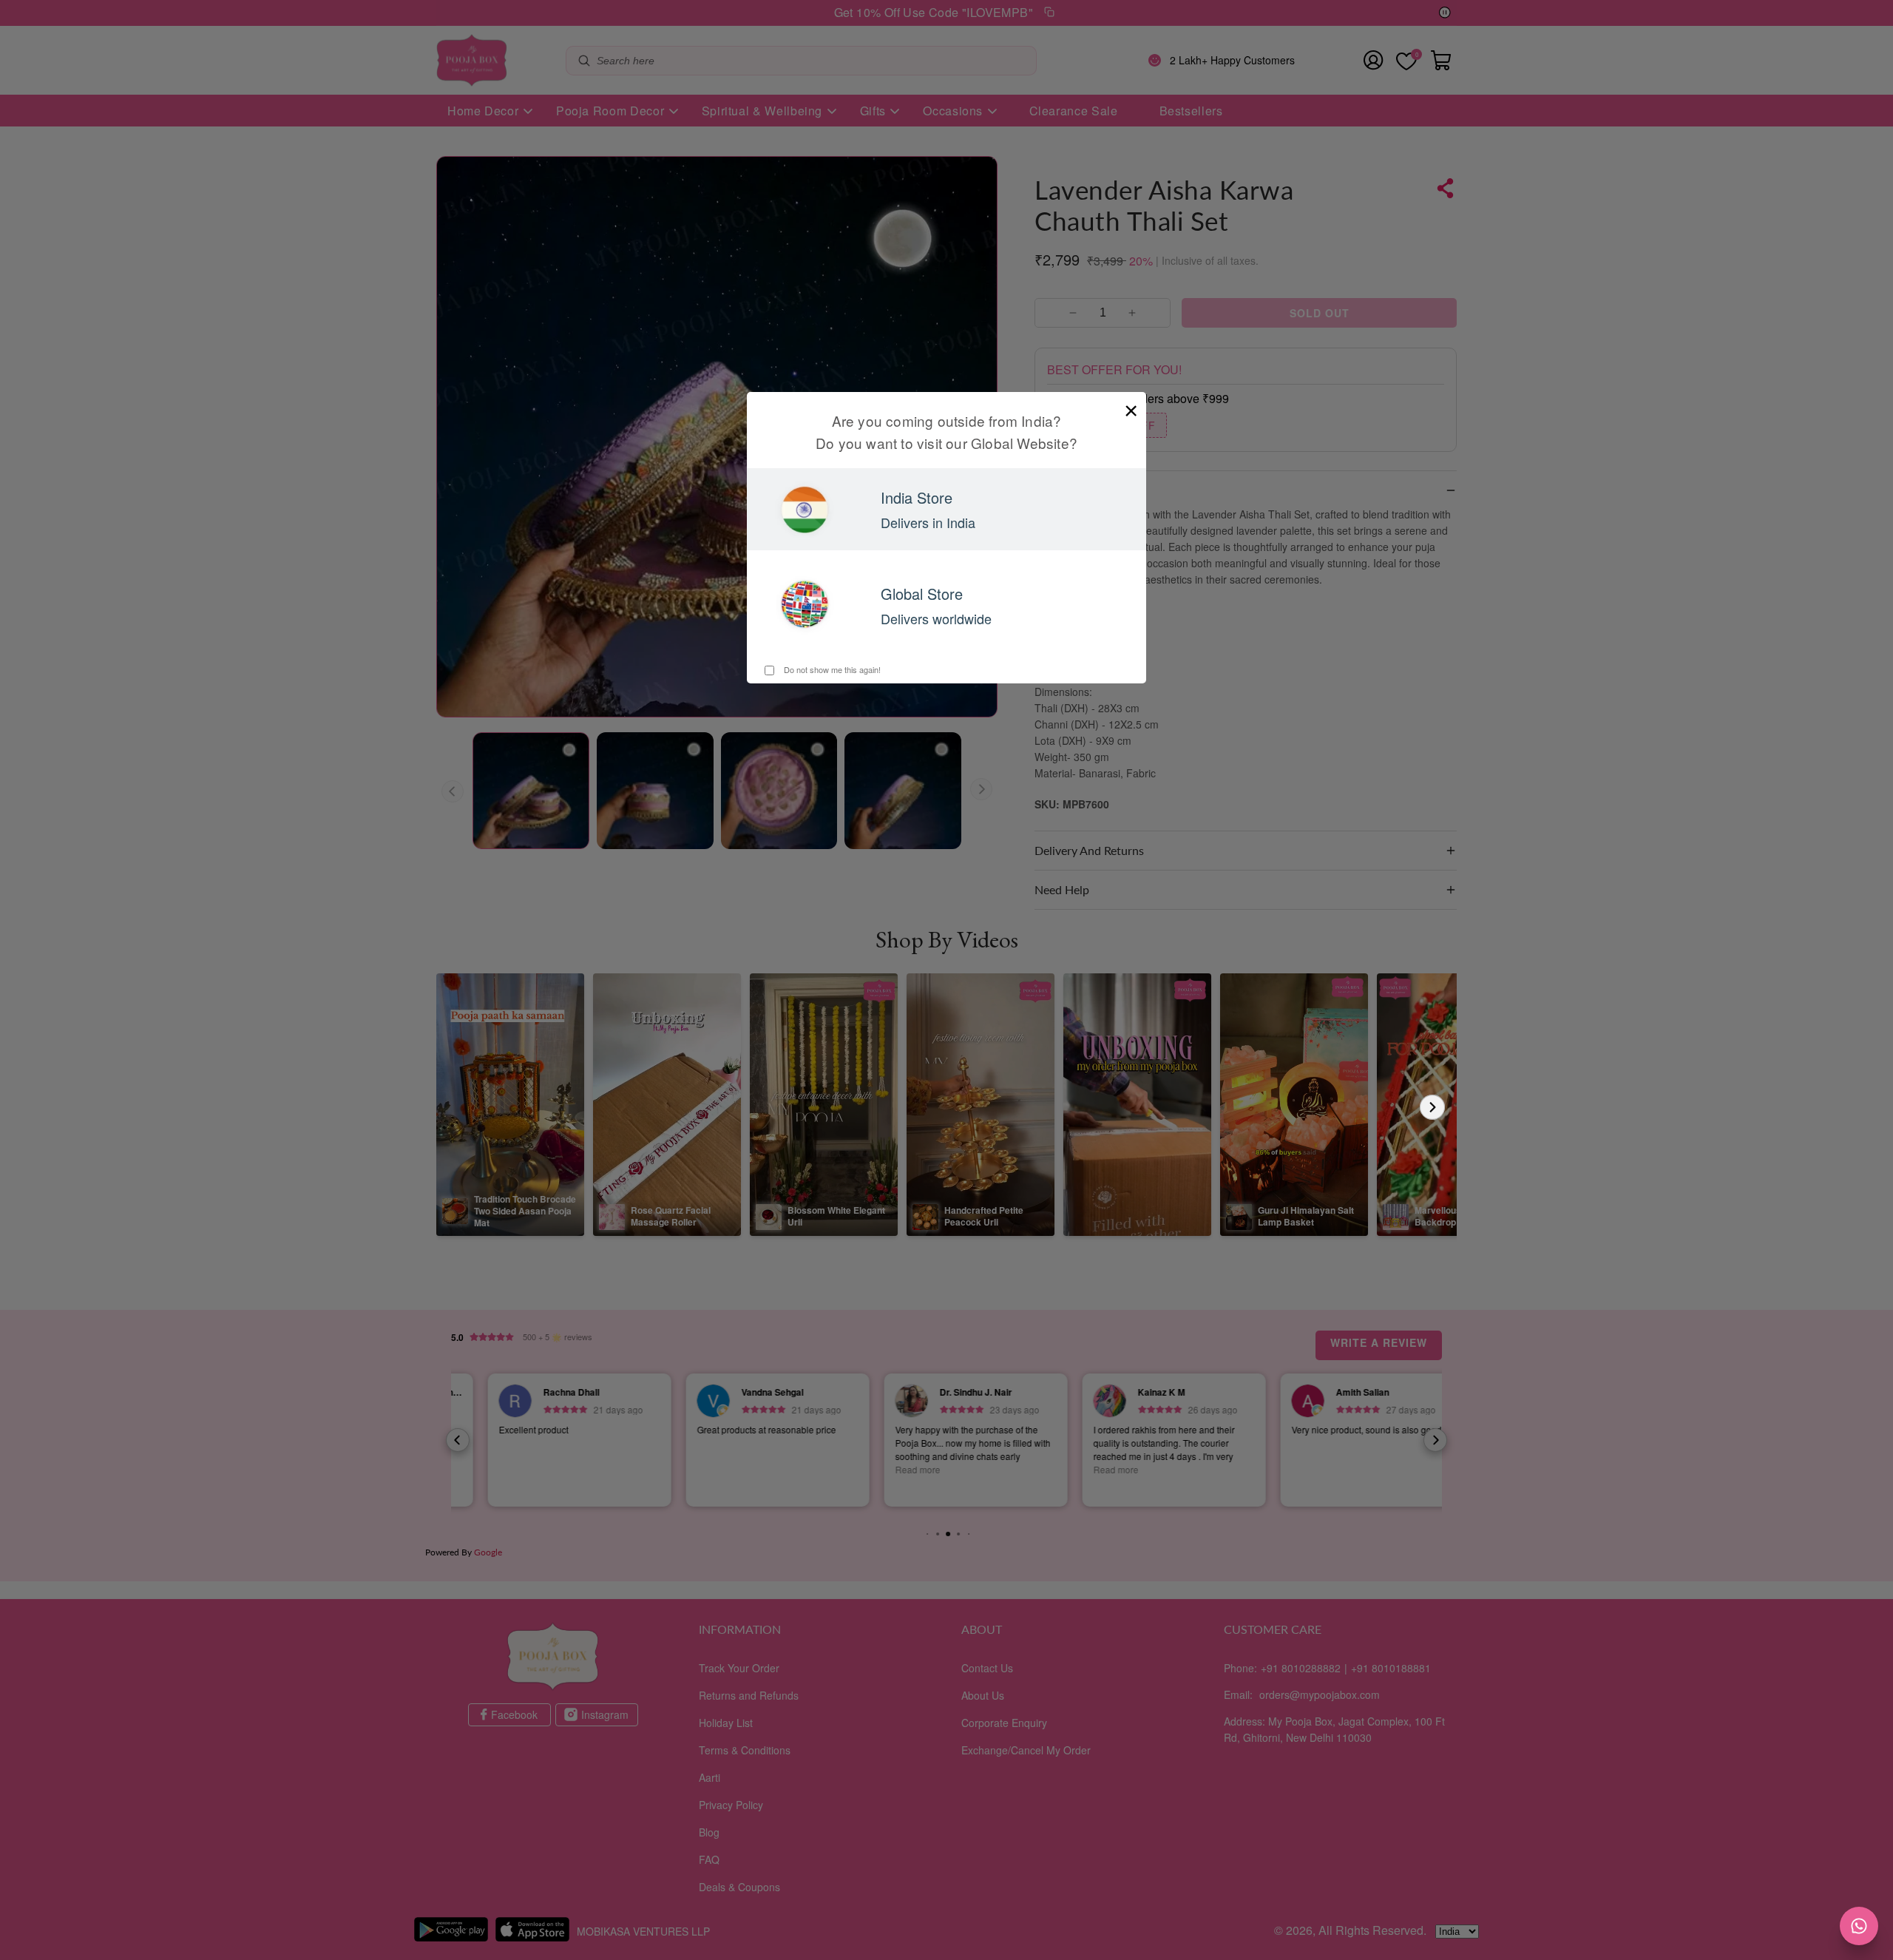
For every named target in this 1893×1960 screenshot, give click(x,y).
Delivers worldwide (936, 618)
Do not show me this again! (831, 669)
